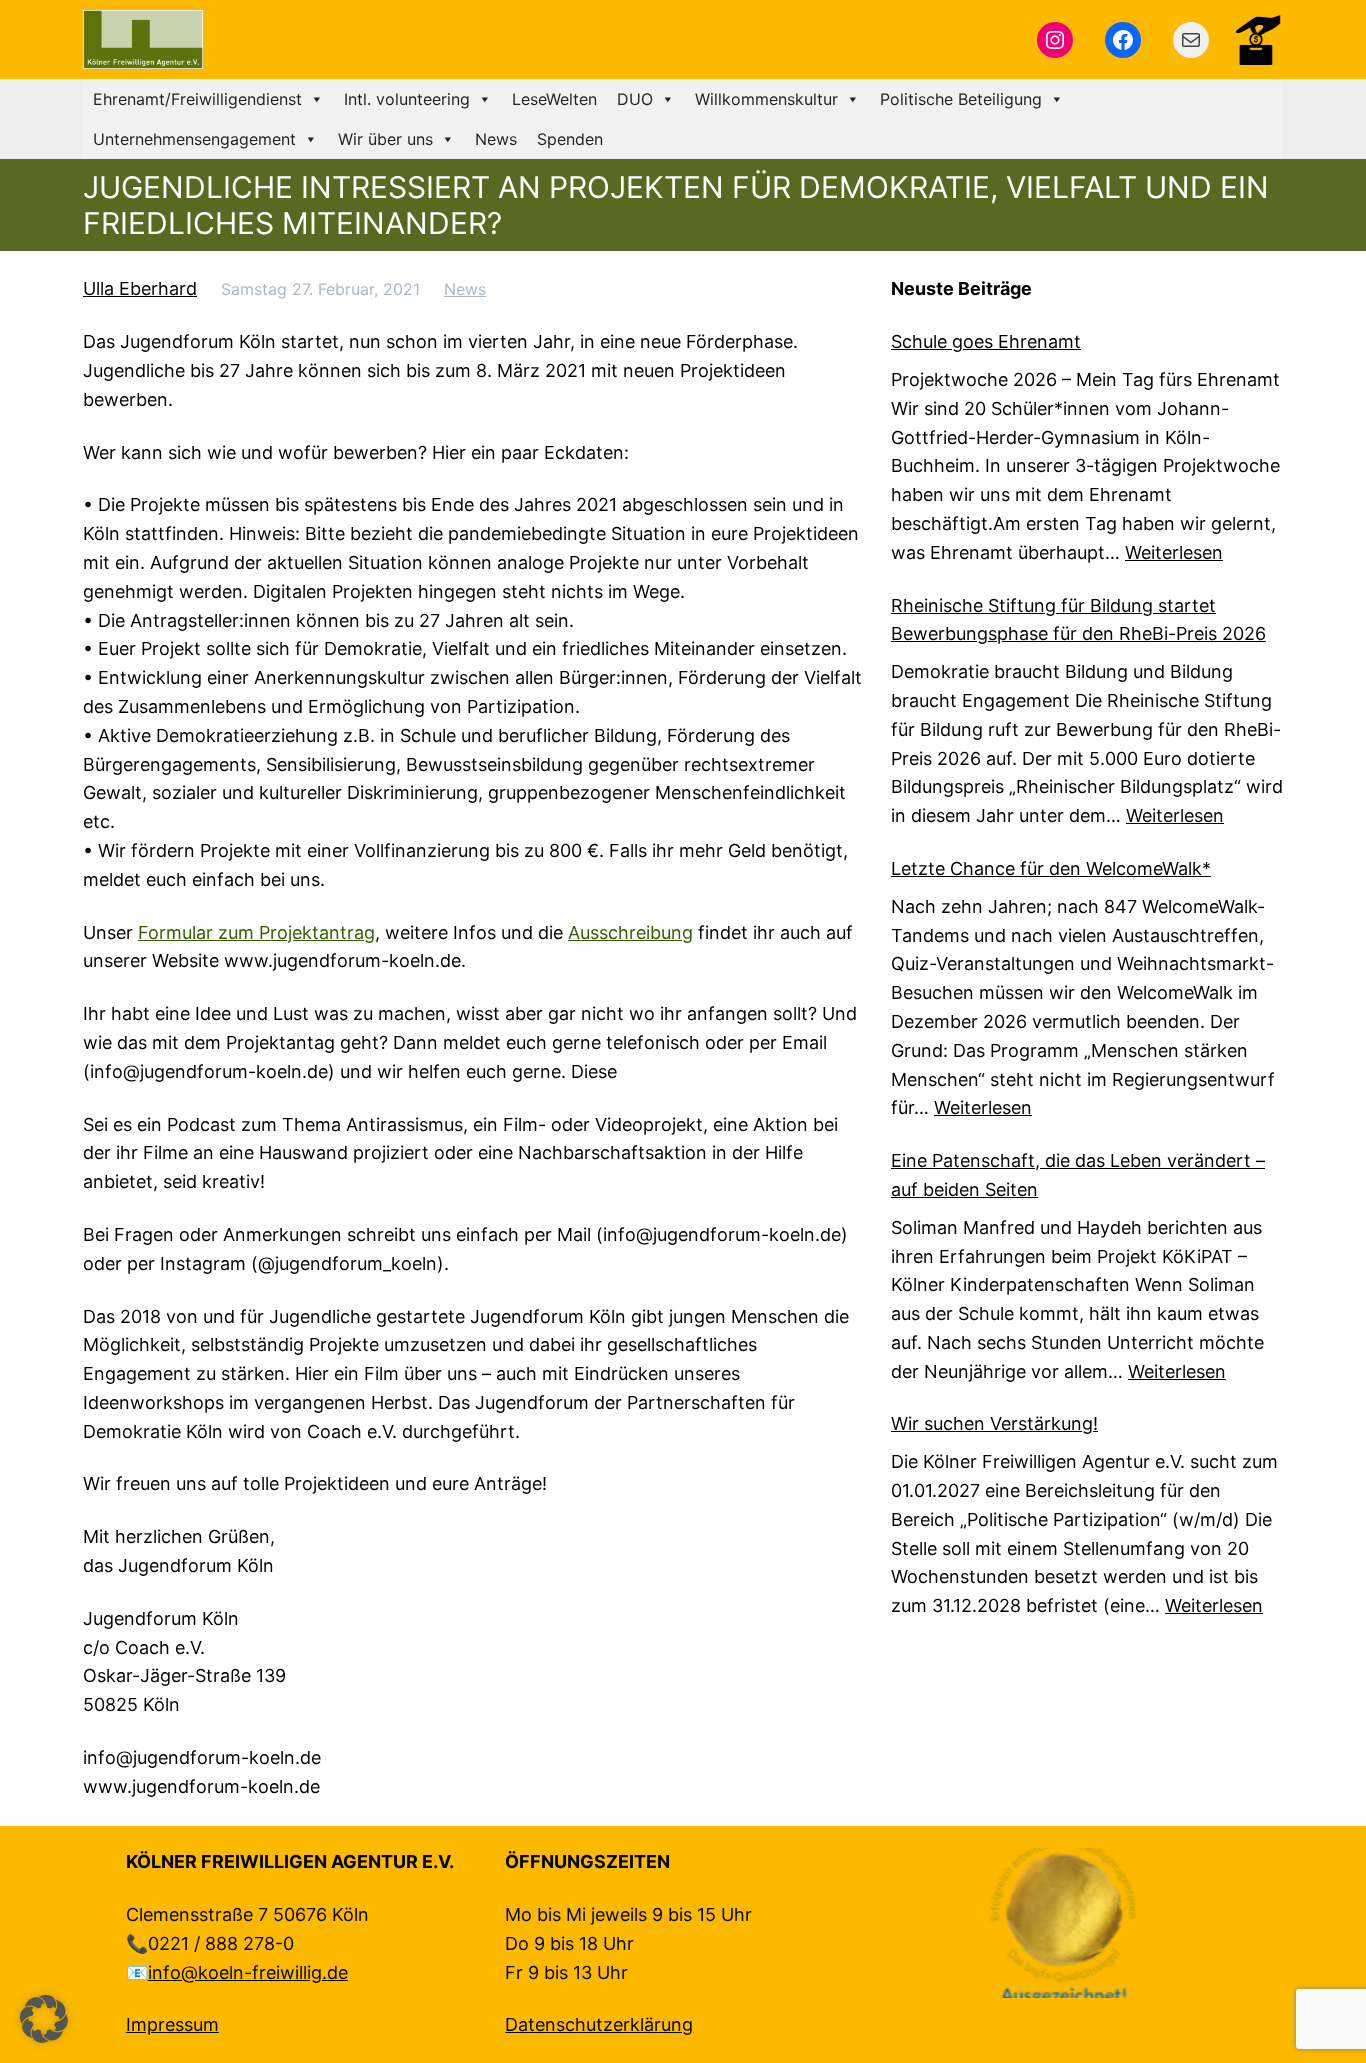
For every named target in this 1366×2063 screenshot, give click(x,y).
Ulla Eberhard (140, 288)
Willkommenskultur (766, 99)
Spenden (570, 139)
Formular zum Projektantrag (256, 932)
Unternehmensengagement (194, 139)
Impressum (172, 2024)
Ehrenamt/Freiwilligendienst (197, 99)
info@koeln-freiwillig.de (248, 1972)
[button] (44, 2019)
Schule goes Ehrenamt (986, 341)
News (496, 139)
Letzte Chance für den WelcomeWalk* (1051, 868)
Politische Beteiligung (961, 99)
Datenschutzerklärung (599, 2024)
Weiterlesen (1174, 552)
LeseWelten (554, 99)
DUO (635, 99)
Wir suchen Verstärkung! (994, 1423)
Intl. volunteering (407, 99)
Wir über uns (385, 139)
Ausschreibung (630, 932)
